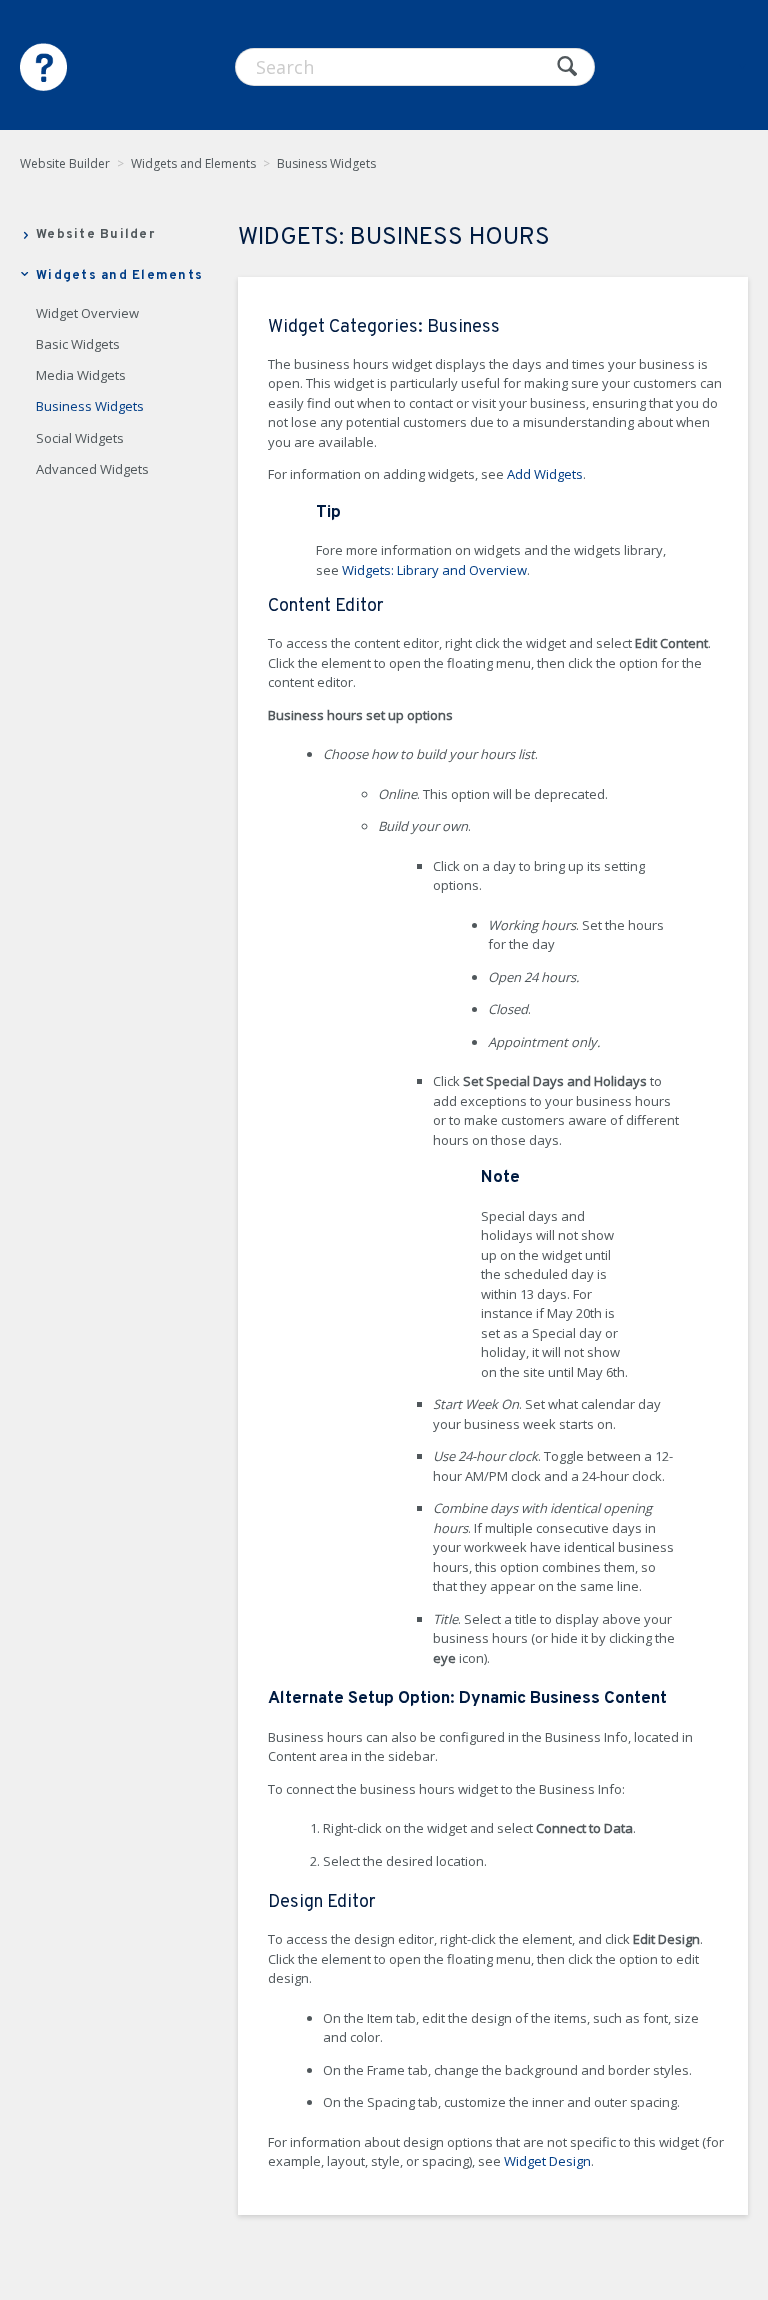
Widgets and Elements (193, 163)
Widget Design (547, 2161)
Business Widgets (326, 163)
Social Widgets (80, 439)
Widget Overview (87, 314)
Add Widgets (545, 474)
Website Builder (65, 163)
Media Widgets (81, 376)
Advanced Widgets (92, 470)
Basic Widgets (78, 345)
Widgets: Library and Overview (434, 570)
